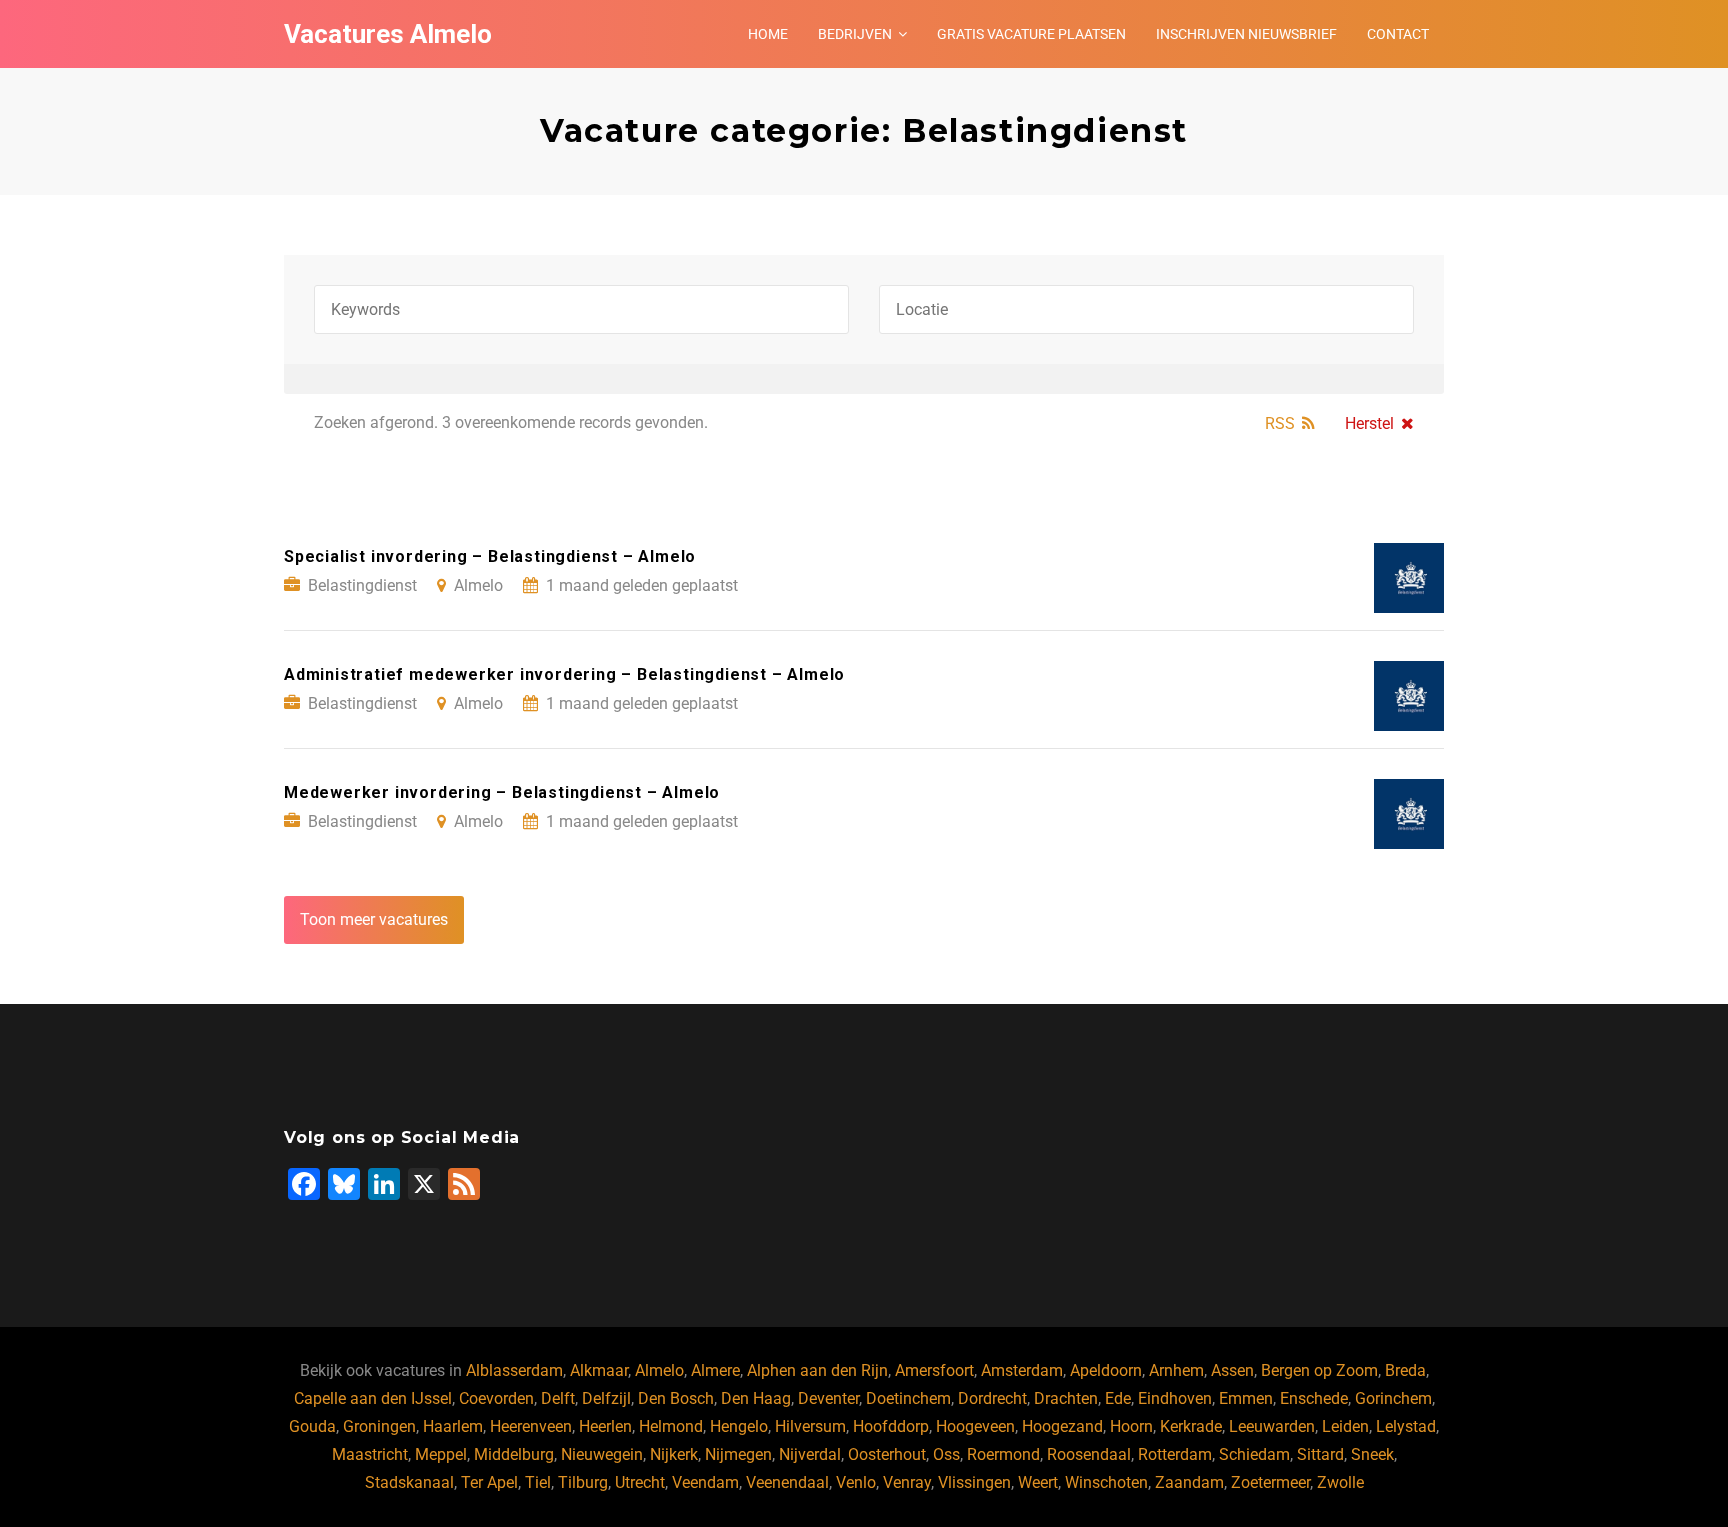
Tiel (538, 1482)
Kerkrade (1191, 1426)
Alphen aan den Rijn (817, 1370)
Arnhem (1176, 1370)
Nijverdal (810, 1454)
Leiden (1345, 1426)
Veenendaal (787, 1482)
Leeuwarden (1272, 1426)
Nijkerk (674, 1454)
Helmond (671, 1426)
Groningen (379, 1426)
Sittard (1320, 1454)
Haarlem (453, 1426)
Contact (1398, 34)
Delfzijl (606, 1398)
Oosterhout (887, 1454)
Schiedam (1254, 1454)
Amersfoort (934, 1370)
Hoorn (1131, 1426)
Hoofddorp (891, 1426)
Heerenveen (531, 1426)
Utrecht (640, 1482)
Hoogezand (1062, 1426)
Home (768, 34)
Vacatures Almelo (388, 34)
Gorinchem (1393, 1398)
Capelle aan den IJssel (373, 1398)
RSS (1280, 423)
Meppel (441, 1454)
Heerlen (605, 1426)
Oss (946, 1454)
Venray (907, 1482)
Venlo (856, 1482)
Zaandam (1189, 1482)
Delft (558, 1398)
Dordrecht (992, 1398)
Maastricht (370, 1454)
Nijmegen (738, 1454)
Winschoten (1106, 1482)
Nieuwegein (602, 1454)
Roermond (1003, 1454)
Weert (1038, 1482)
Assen (1232, 1370)
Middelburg (514, 1454)
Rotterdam (1175, 1454)
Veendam (705, 1482)
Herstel (1369, 423)
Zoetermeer (1270, 1482)
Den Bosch (676, 1398)
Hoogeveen (975, 1426)
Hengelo (739, 1426)
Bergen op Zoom (1319, 1370)
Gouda (312, 1426)
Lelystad (1406, 1426)
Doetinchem (908, 1398)
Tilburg (583, 1482)
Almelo (659, 1370)
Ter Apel (489, 1482)
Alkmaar (599, 1370)
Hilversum (810, 1426)
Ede (1118, 1398)
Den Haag (756, 1398)
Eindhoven (1175, 1398)
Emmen (1246, 1398)
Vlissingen (974, 1482)
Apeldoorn (1106, 1370)
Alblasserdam (514, 1370)
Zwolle (1340, 1482)
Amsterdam (1022, 1370)
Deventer (828, 1398)
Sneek (1372, 1454)
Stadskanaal (409, 1482)
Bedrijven (855, 34)
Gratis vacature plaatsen (1031, 34)
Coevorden (496, 1398)
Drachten (1066, 1398)
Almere (715, 1370)
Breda (1405, 1370)
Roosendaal (1089, 1454)
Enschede (1314, 1398)
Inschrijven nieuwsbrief (1246, 34)
